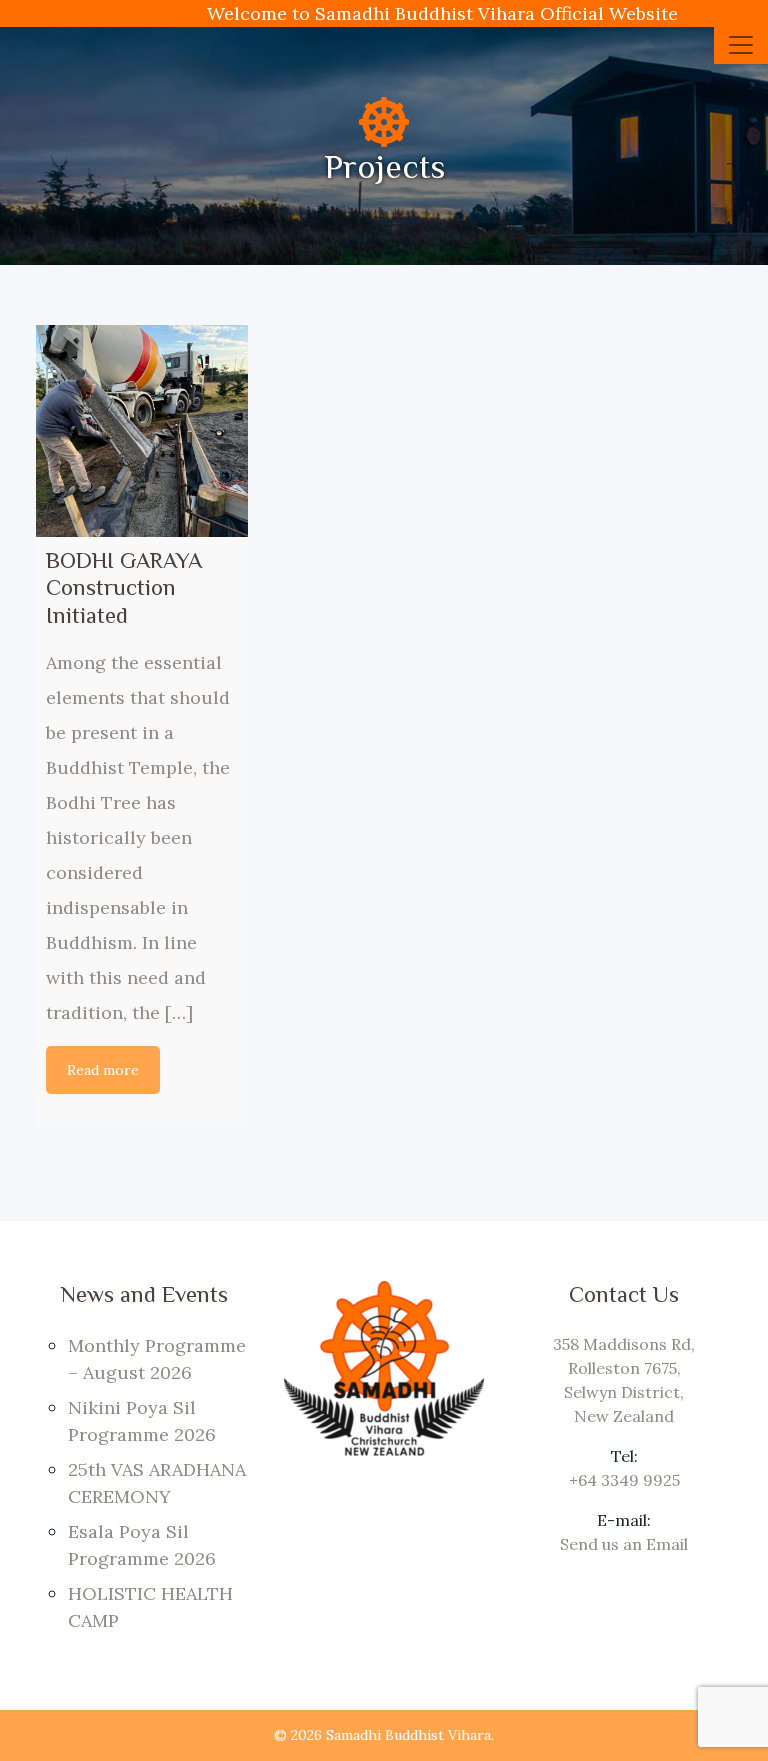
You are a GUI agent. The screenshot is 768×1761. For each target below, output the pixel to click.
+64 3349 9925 (624, 1480)
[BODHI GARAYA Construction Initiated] (142, 431)
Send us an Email (624, 1544)
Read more (103, 1070)
